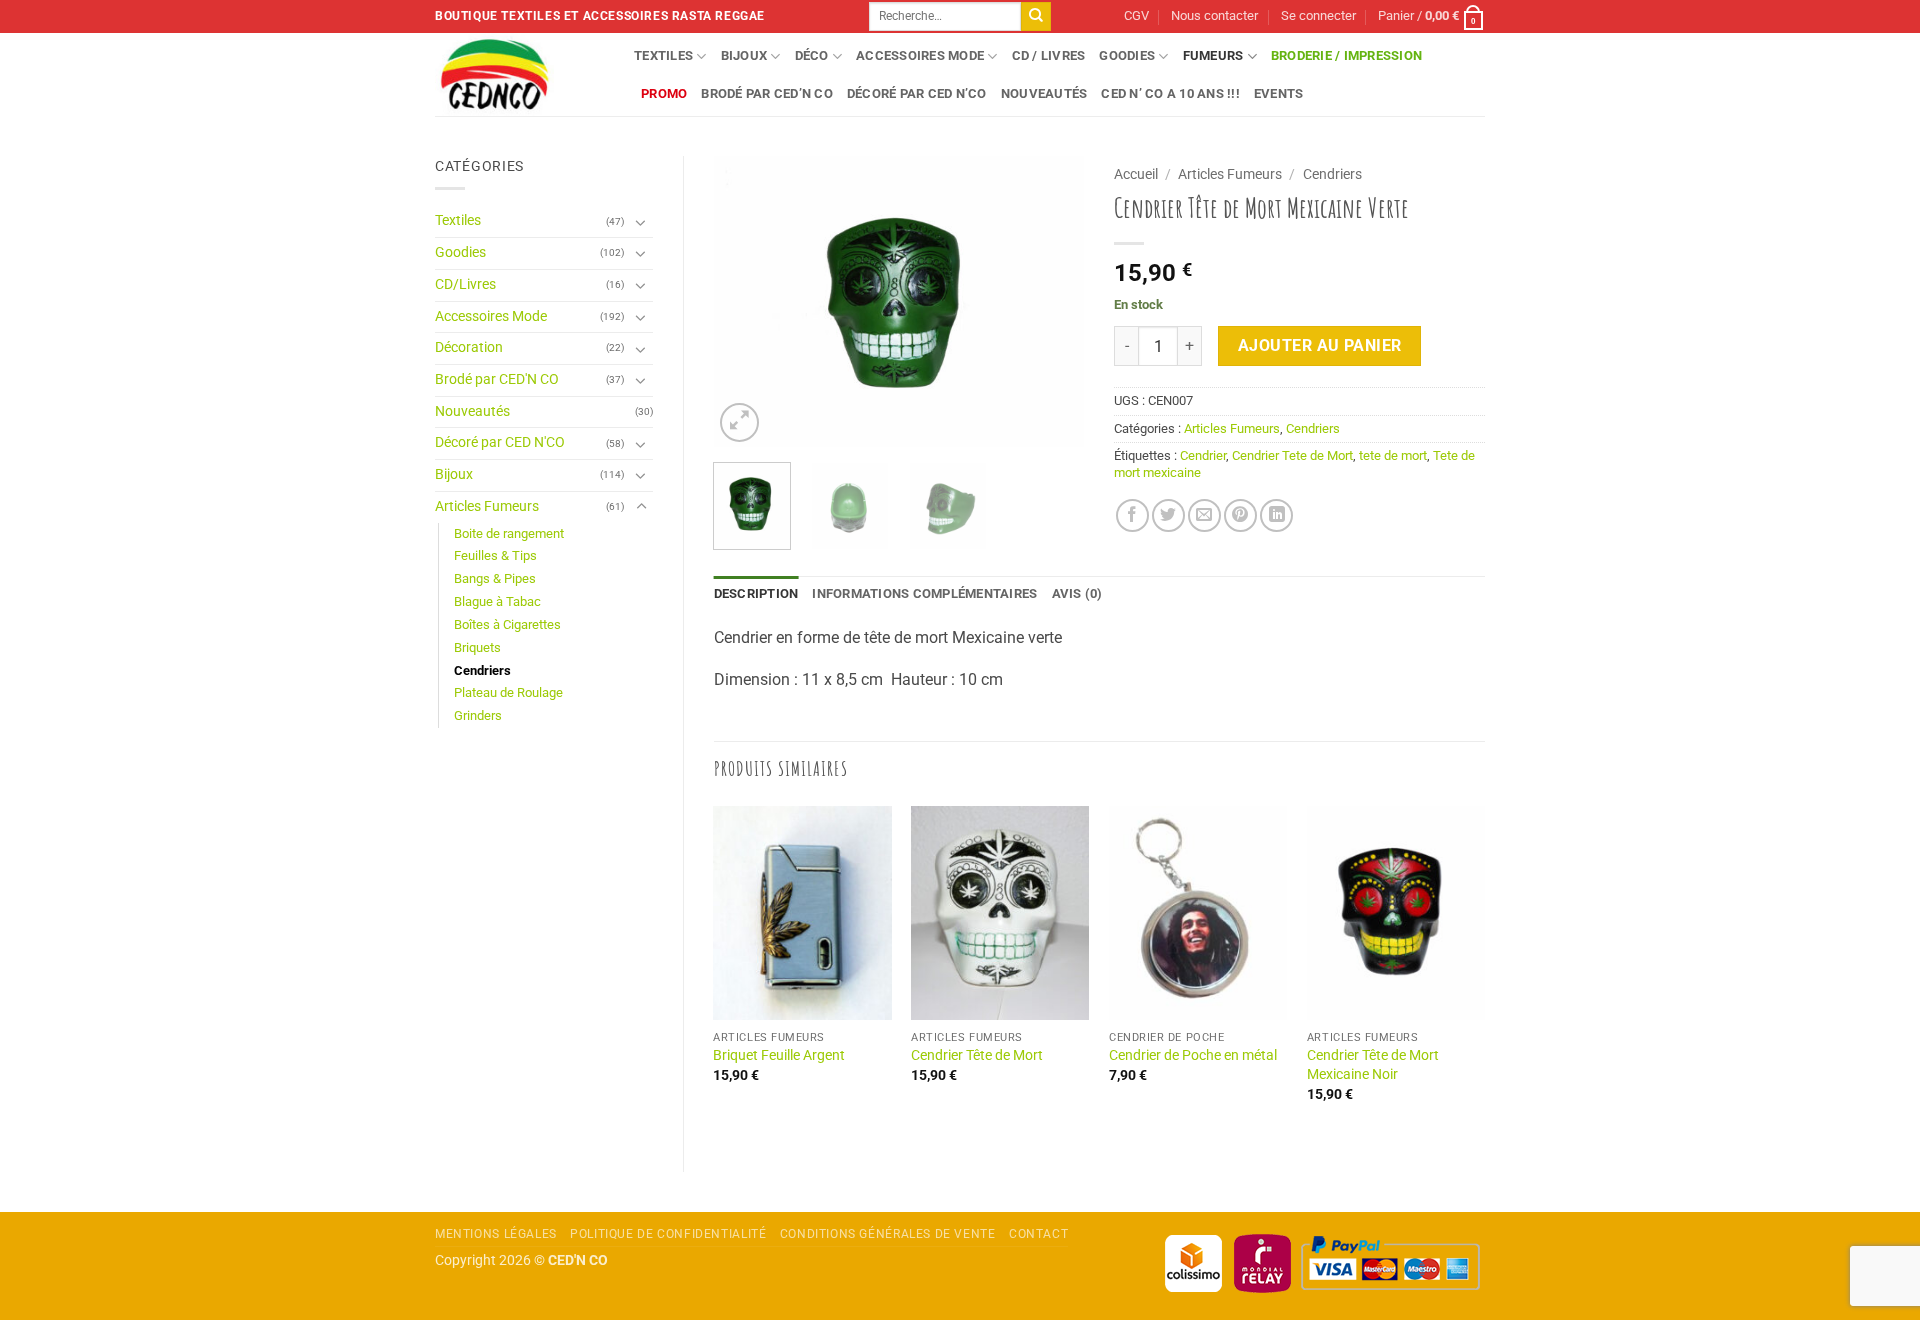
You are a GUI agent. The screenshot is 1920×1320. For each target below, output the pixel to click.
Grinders (478, 715)
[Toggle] (641, 222)
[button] (1318, 16)
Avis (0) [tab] (1077, 593)
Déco (812, 55)
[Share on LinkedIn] (1276, 515)
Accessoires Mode (920, 55)
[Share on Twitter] (1168, 515)
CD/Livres (465, 284)
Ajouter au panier (1320, 346)
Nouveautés (1044, 93)
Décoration (469, 347)
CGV (1136, 15)
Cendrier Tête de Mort (977, 1055)
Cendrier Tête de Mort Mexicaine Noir (1373, 1065)
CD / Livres (1049, 55)
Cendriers (482, 670)
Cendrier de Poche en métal (1193, 1055)
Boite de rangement (509, 533)
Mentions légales (496, 1234)
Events (1279, 93)
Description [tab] (756, 593)
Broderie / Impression (1346, 55)
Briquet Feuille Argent (779, 1055)
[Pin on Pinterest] (1240, 515)
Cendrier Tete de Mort (1292, 455)
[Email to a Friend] (1204, 515)
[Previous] (746, 301)
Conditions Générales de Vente (888, 1234)
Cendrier (1203, 455)
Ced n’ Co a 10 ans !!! (1170, 93)
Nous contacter (1214, 15)
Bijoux (744, 55)
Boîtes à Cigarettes (507, 624)
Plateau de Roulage (508, 692)
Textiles (663, 55)
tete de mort (1393, 455)
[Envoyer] (1036, 17)
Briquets (477, 647)
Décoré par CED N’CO (917, 93)
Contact (1038, 1234)
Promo (664, 93)
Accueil (1136, 174)
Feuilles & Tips (495, 555)
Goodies (1127, 55)
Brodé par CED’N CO (767, 93)
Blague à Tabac (497, 601)
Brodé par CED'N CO (497, 379)
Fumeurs (1213, 55)
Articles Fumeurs (487, 506)
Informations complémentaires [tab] (924, 593)
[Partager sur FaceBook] (1132, 515)
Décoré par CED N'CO (500, 442)
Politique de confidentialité (668, 1234)
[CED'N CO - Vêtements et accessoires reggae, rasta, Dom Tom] (519, 74)
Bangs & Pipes (495, 578)
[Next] (1052, 301)
